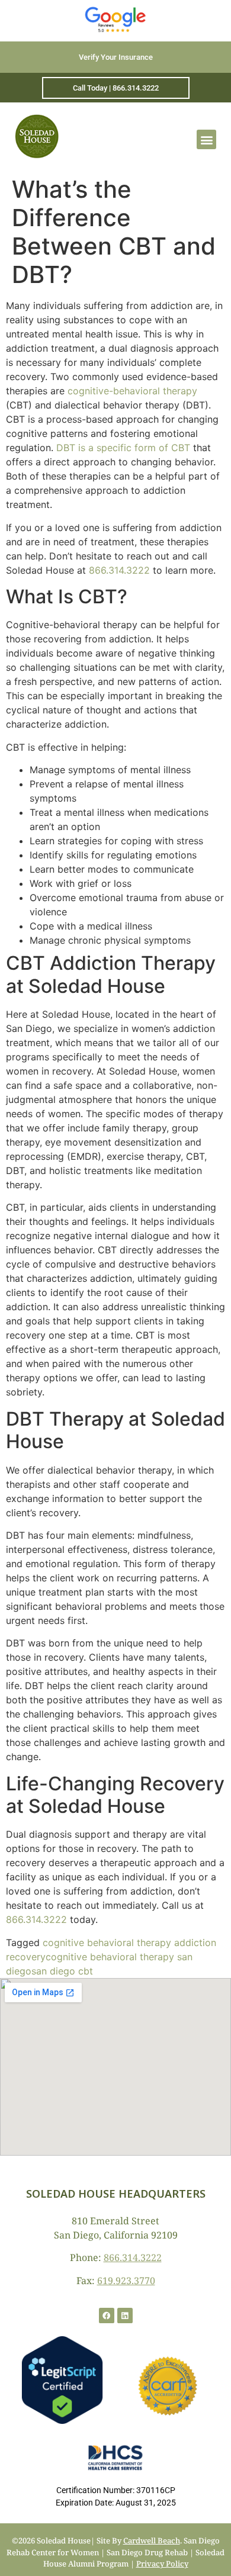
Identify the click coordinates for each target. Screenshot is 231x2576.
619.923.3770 (126, 2281)
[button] (206, 139)
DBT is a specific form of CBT (123, 448)
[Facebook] (107, 2315)
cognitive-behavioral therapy (132, 391)
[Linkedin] (125, 2315)
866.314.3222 (119, 570)
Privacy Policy (162, 2564)
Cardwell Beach (152, 2540)
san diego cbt (62, 1971)
